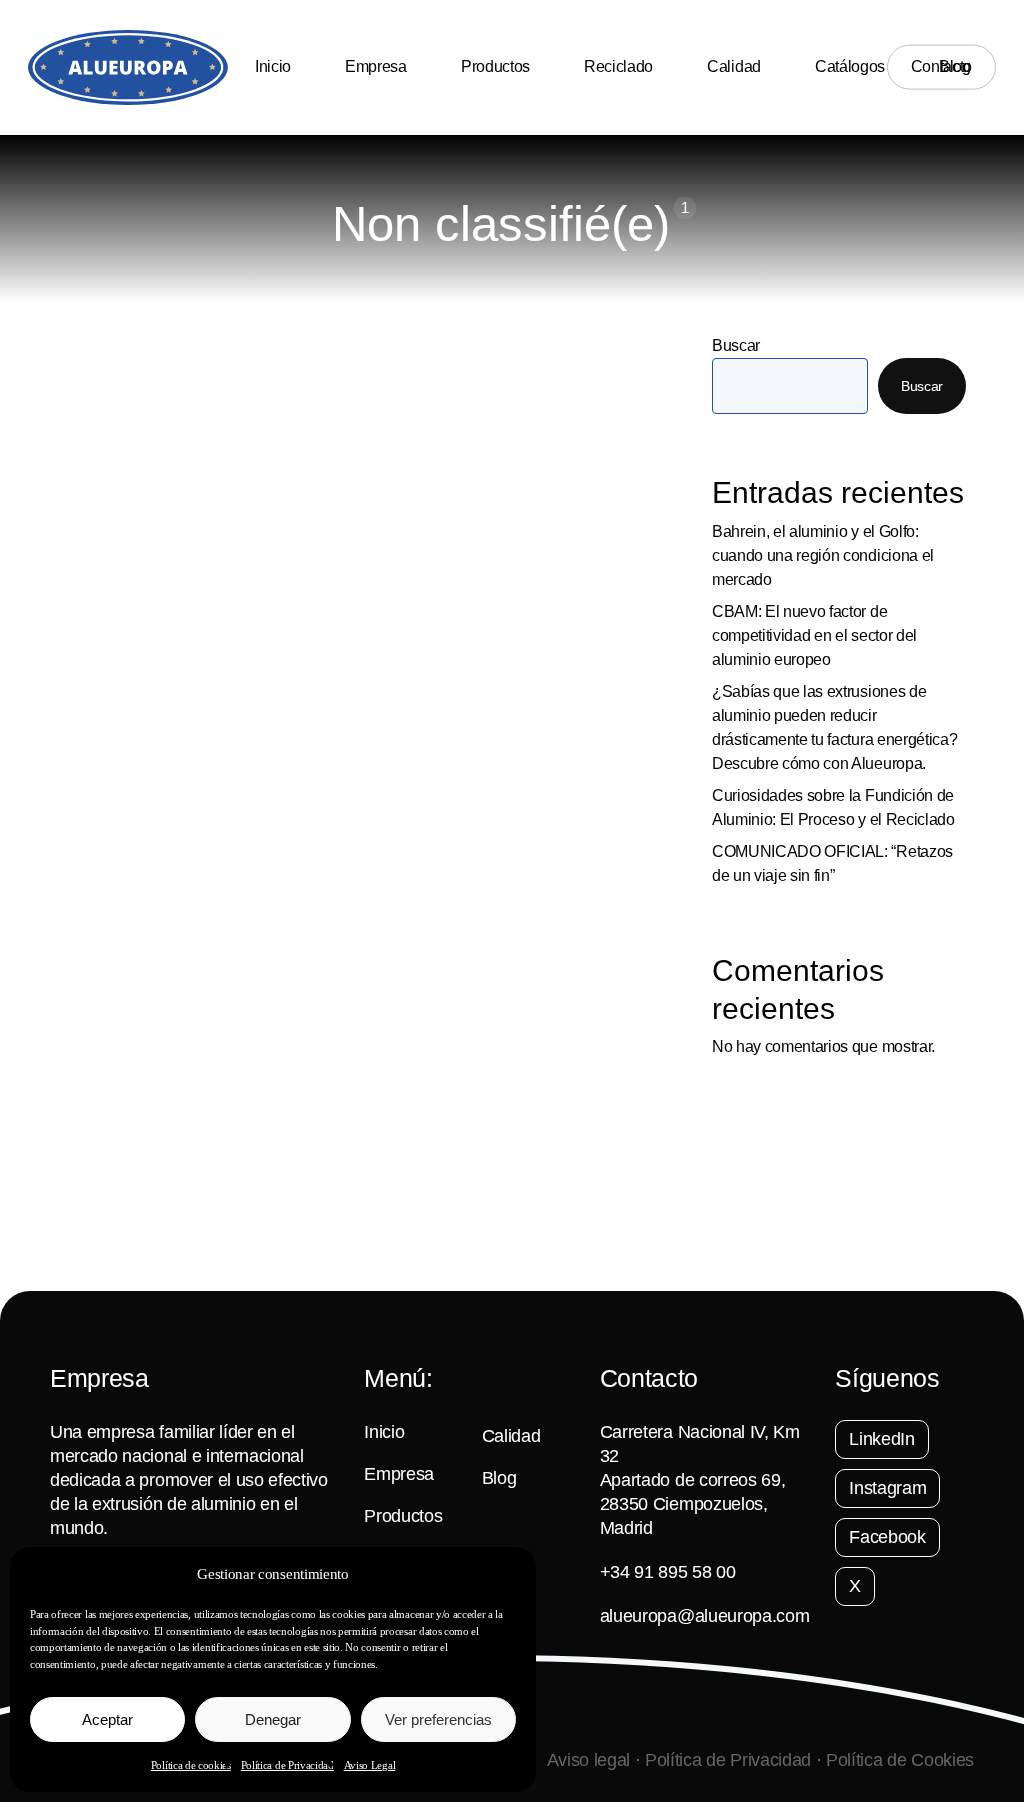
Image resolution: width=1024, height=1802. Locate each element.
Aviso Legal (369, 1765)
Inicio (384, 1432)
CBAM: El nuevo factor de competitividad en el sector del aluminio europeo (814, 635)
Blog (499, 1478)
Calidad (511, 1436)
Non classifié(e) (131, 1214)
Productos (403, 1516)
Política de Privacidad (287, 1765)
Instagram (887, 1488)
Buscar (736, 345)
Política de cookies (191, 1765)
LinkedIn (881, 1439)
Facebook (887, 1537)
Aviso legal (588, 1760)
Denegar (273, 1719)
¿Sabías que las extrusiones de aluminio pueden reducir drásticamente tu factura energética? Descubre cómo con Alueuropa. (834, 727)
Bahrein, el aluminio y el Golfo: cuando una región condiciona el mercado (823, 555)
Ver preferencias (438, 1719)
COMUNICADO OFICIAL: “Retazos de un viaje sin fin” (832, 863)
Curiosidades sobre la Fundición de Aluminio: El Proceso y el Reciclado (833, 807)
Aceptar (107, 1719)
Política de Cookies (900, 1760)
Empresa (399, 1474)
